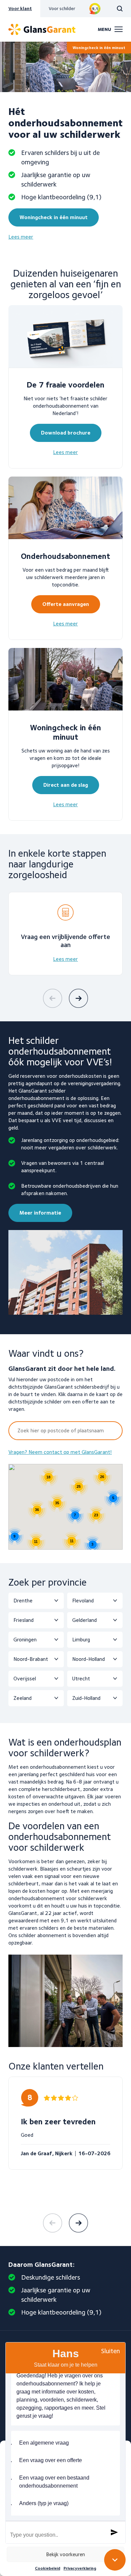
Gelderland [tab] (84, 1620)
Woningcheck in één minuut (99, 48)
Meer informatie (40, 1213)
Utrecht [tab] (81, 1679)
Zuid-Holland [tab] (86, 1698)
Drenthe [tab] (23, 1601)
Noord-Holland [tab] (89, 1659)
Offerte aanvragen (66, 604)
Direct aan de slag (66, 785)
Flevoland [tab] (83, 1601)
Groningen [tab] (25, 1640)
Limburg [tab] (81, 1640)
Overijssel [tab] (25, 1679)
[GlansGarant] (42, 29)
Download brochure (66, 433)
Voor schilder (62, 8)
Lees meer (21, 237)
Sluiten (111, 2351)
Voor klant (20, 8)
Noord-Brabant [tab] (31, 1659)
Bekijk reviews (95, 9)
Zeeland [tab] (23, 1698)
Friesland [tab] (24, 1620)
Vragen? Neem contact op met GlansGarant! (60, 1452)
